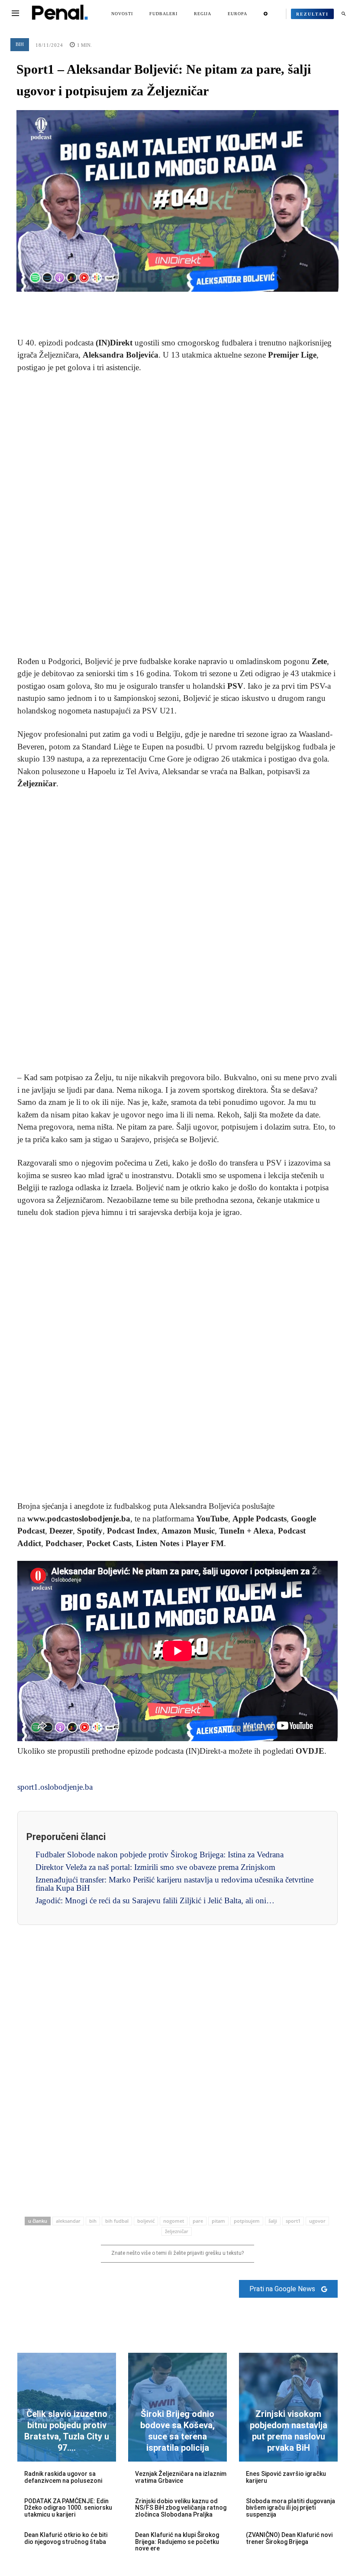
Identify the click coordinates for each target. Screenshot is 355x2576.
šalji (273, 2221)
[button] (343, 14)
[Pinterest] (177, 305)
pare (198, 2221)
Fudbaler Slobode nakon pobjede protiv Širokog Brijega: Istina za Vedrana (160, 1855)
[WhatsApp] (197, 305)
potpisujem (247, 2221)
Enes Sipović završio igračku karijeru (286, 2477)
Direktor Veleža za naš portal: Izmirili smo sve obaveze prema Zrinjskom (155, 1867)
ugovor (317, 2221)
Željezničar (177, 2231)
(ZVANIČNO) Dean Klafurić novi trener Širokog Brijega (289, 2538)
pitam (218, 2221)
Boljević (146, 2221)
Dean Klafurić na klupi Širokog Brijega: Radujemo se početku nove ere (177, 2542)
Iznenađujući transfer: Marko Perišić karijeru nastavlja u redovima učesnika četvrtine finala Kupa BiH (174, 1884)
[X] (158, 305)
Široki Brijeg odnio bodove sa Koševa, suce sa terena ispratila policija (177, 2431)
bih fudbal (117, 2221)
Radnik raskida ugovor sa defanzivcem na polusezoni (63, 2477)
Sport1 (293, 2221)
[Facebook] (138, 305)
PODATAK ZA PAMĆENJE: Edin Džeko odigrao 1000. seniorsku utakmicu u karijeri (68, 2508)
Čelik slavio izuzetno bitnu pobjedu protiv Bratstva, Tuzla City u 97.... (67, 2431)
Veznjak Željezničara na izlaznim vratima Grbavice (181, 2477)
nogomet (174, 2221)
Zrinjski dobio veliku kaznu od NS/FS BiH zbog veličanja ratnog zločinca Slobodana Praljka (181, 2508)
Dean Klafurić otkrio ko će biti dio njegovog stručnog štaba (66, 2538)
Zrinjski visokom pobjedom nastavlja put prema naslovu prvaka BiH (289, 2431)
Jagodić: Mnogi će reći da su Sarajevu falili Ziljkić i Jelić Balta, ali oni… (155, 1900)
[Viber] (217, 305)
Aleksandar (68, 2221)
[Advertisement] (177, 515)
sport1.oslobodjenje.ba (55, 1787)
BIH (20, 44)
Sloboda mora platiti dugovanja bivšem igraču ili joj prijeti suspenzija (290, 2508)
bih (93, 2221)
